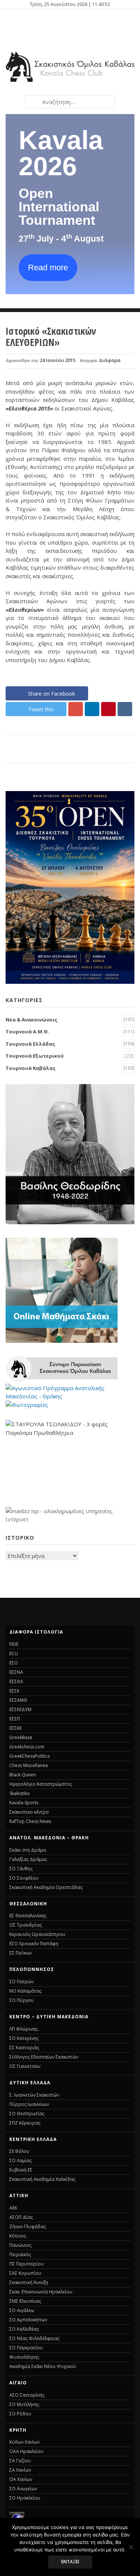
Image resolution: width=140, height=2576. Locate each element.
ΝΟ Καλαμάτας (25, 1991)
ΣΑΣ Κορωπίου (25, 2273)
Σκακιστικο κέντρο (29, 1812)
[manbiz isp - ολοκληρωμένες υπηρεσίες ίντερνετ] (70, 1519)
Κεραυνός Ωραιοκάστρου (37, 1934)
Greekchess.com (27, 1747)
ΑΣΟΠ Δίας (21, 2217)
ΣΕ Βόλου (19, 2151)
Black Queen (23, 1775)
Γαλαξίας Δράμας (28, 1859)
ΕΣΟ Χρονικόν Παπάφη (34, 1944)
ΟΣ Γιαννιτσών (25, 2066)
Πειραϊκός (20, 2254)
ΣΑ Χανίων (20, 2470)
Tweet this (41, 709)
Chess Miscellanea (29, 1765)
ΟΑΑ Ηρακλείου (27, 2451)
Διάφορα (110, 360)
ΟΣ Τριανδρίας (26, 1925)
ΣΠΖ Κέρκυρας (25, 2123)
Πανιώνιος (20, 2245)
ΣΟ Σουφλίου (24, 1878)
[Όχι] (131, 2547)
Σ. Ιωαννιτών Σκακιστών (34, 2095)
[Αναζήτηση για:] (70, 102)
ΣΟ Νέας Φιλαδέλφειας (34, 2338)
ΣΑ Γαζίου (20, 2461)
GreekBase (21, 1737)
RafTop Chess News (30, 1821)
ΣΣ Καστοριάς (24, 2048)
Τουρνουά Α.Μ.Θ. (27, 1032)
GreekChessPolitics (29, 1756)
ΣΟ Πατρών (21, 1982)
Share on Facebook (52, 694)
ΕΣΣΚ (14, 1691)
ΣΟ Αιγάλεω (22, 2310)
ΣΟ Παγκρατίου (26, 2348)
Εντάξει (70, 2562)
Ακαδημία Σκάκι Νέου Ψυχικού (43, 2366)
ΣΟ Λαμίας (21, 2161)
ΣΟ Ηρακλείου (25, 2498)
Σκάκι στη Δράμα (28, 1850)
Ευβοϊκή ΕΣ (21, 2170)
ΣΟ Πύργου (22, 2000)
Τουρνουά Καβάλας (31, 1068)
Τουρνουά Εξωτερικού (35, 1056)
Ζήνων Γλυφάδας (28, 2227)
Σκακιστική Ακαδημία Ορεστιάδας (46, 1887)
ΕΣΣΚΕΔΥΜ (20, 1709)
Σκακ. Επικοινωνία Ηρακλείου (41, 2292)
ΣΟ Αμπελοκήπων (28, 2320)
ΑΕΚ (13, 2208)
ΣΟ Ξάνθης (21, 1869)
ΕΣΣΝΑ (16, 1672)
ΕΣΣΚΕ (15, 1728)
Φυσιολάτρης (24, 2357)
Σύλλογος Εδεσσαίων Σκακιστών (44, 2057)
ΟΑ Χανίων (21, 2479)
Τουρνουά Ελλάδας (30, 1044)
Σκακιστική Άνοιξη (29, 2282)
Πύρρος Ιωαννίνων (29, 2104)
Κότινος (18, 2236)
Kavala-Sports (24, 1803)
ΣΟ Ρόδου (20, 2414)
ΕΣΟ (14, 1663)
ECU (14, 1654)
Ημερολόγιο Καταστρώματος (41, 1784)
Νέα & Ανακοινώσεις (32, 1020)
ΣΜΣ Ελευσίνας (25, 2301)
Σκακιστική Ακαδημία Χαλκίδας (42, 2179)
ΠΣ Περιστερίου (27, 2264)
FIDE (14, 1644)
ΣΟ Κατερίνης (24, 2038)
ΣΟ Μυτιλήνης (24, 2404)
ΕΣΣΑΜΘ (18, 1700)
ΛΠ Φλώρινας (24, 2029)
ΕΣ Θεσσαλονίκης (28, 1916)
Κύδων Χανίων (24, 2442)
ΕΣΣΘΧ (16, 1681)
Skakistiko (20, 1793)
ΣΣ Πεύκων (21, 1953)
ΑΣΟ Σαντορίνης (27, 2395)
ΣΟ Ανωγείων (23, 2489)
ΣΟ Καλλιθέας (24, 2329)
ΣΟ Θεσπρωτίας (27, 2114)
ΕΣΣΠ (15, 1719)
